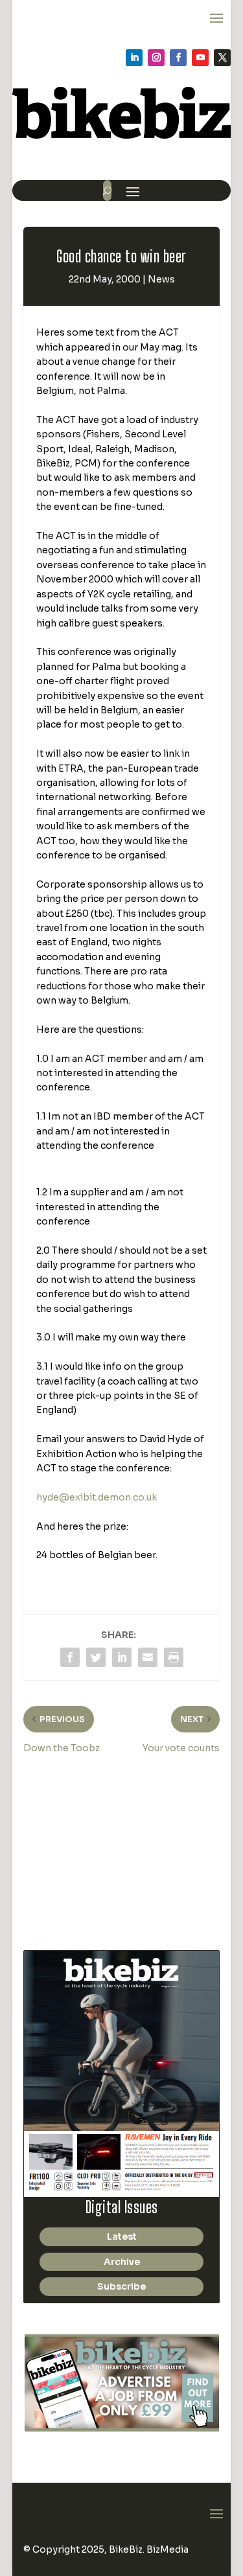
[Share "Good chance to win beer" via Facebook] (70, 1657)
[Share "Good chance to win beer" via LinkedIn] (122, 1657)
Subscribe (121, 2286)
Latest (122, 2237)
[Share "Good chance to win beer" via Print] (174, 1657)
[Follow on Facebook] (178, 58)
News (161, 279)
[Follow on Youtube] (200, 58)
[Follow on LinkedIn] (134, 58)
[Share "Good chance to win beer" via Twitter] (96, 1657)
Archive (122, 2262)
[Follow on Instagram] (156, 58)
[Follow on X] (222, 58)
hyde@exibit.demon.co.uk (97, 1497)
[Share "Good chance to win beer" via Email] (148, 1657)
